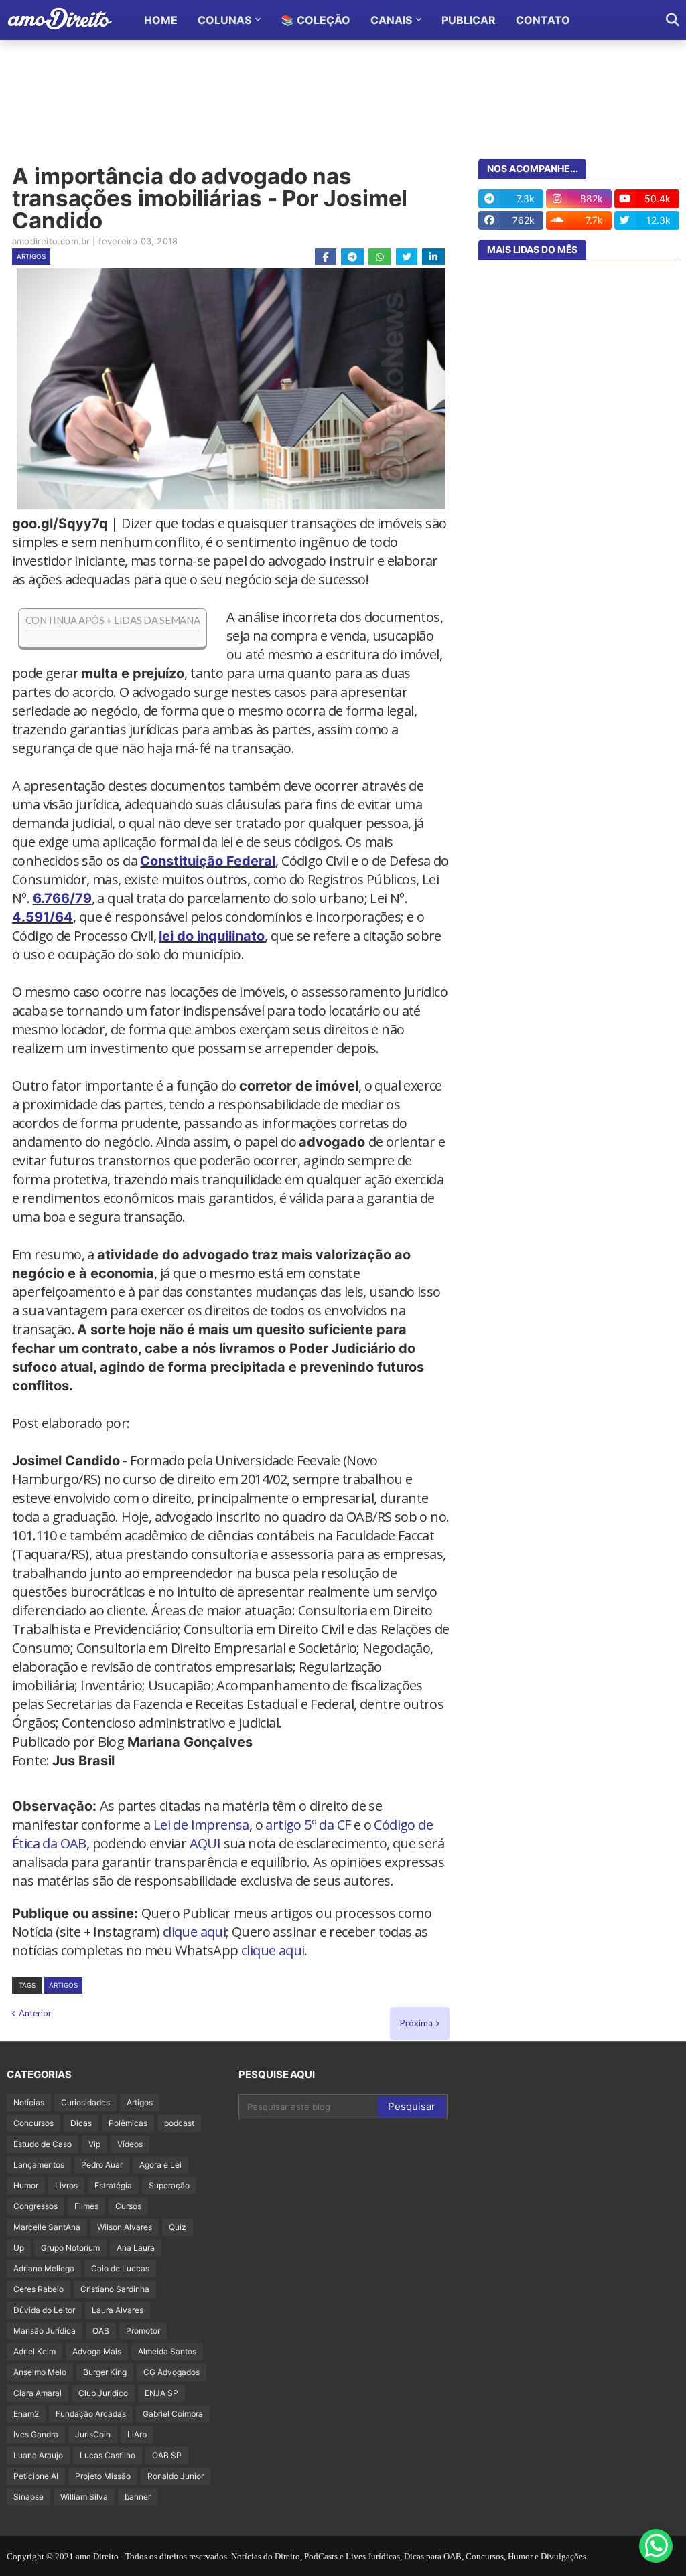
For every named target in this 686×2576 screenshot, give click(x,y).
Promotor (143, 2331)
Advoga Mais (97, 2351)
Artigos (31, 256)
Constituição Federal (208, 861)
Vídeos (130, 2144)
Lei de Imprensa (201, 1825)
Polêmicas (128, 2123)
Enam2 (26, 2414)
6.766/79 (62, 898)
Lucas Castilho (108, 2455)
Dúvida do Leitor (44, 2310)
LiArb (137, 2434)
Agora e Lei (160, 2165)
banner (138, 2497)
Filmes (86, 2206)
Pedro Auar (102, 2165)
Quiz (178, 2227)
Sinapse (28, 2497)
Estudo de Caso (43, 2144)
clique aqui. (274, 1950)
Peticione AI (36, 2476)
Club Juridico (103, 2393)
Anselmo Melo (40, 2372)
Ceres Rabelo (39, 2289)
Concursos (33, 2123)
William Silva (84, 2497)
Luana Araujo (38, 2455)
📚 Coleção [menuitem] (316, 20)
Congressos (36, 2206)
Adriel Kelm (35, 2351)
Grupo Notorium (70, 2248)
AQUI (205, 1843)
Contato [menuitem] (543, 20)
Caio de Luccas (120, 2268)
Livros (66, 2185)
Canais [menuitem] (391, 20)
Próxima (416, 2023)
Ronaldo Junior (176, 2476)
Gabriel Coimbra (173, 2414)
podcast (179, 2123)
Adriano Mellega (44, 2268)
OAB (101, 2331)
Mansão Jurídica (45, 2331)
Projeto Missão (103, 2476)
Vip (94, 2144)
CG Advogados (171, 2372)
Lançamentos (39, 2165)
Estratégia (113, 2185)
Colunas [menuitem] (224, 20)
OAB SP (167, 2455)
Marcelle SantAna (47, 2227)
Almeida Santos (167, 2351)
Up (19, 2248)
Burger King (105, 2372)
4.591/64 (43, 917)
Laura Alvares (118, 2310)
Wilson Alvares (125, 2227)
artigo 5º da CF (308, 1825)
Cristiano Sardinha (115, 2289)
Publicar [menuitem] (469, 20)
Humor (26, 2185)
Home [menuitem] (161, 20)
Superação (169, 2185)
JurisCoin (93, 2434)
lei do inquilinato (212, 936)
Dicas (81, 2123)
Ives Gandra (36, 2434)
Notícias (29, 2102)
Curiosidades (85, 2102)
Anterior (35, 2013)
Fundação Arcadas (91, 2414)
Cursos (128, 2206)
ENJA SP (161, 2393)
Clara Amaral (38, 2393)
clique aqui (194, 1932)
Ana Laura (136, 2248)
